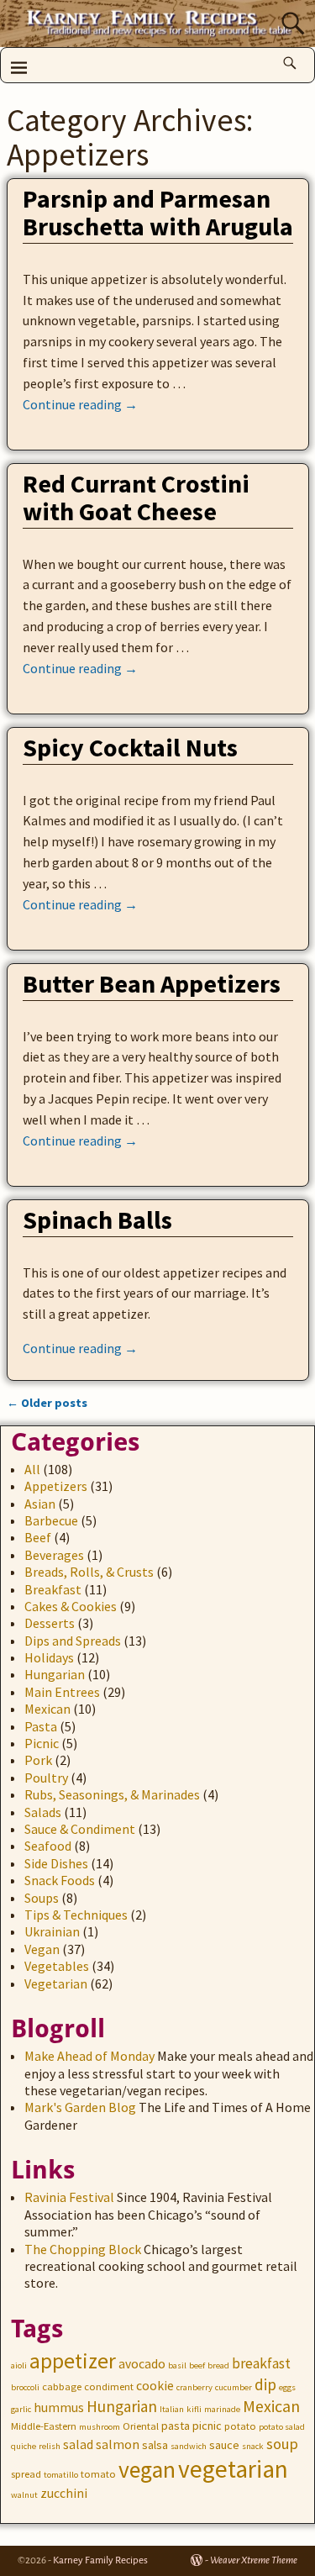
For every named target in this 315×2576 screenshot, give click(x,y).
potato (240, 2426)
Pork (38, 1760)
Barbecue (51, 1520)
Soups (42, 1898)
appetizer (73, 2361)
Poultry (46, 1778)
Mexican (47, 1709)
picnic (207, 2426)
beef (197, 2365)
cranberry (194, 2387)
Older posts (47, 1403)
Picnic (42, 1743)
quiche (24, 2446)
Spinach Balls (97, 1220)
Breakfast (53, 1589)
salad (78, 2444)
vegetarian (233, 2469)
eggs (287, 2387)
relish (50, 2446)
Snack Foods (60, 1880)
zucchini (64, 2493)
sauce (224, 2445)
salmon (118, 2444)
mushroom (100, 2427)
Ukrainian (52, 1931)
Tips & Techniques (76, 1915)
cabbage (62, 2386)
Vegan (42, 1949)
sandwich (189, 2446)
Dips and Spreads (73, 1641)
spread (26, 2474)
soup (282, 2444)
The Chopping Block (83, 2249)
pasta (176, 2426)
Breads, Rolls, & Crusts (89, 1572)
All (32, 1469)
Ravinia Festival (69, 2197)
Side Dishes (56, 1863)
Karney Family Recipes (100, 2560)
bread (218, 2365)
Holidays (49, 1657)
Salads (43, 1812)
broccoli (25, 2387)
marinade (222, 2409)
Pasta (41, 1726)
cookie (155, 2386)
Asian (40, 1504)
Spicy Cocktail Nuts (130, 747)
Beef (38, 1537)
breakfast (261, 2363)
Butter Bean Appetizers (152, 983)
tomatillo (61, 2475)
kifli (194, 2409)
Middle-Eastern (44, 2426)
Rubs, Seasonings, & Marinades (112, 1794)
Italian (172, 2409)
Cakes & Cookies (71, 1606)
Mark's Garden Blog (80, 2107)
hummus (59, 2407)
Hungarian (55, 1674)
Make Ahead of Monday (89, 2056)
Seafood (48, 1846)
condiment (109, 2386)
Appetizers (56, 1486)
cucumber (234, 2387)
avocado (142, 2364)
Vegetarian (56, 1983)
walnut (24, 2495)
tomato (98, 2474)
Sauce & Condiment (80, 1829)
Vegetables (57, 1966)
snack (253, 2446)
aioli (19, 2365)
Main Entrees (62, 1692)
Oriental (141, 2426)
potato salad (282, 2427)
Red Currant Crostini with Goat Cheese (136, 497)
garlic (21, 2409)
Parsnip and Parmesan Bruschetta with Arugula (158, 212)
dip (265, 2384)
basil (177, 2365)
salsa (155, 2445)
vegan (147, 2470)
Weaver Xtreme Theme (254, 2560)
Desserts (50, 1623)
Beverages (54, 1555)
